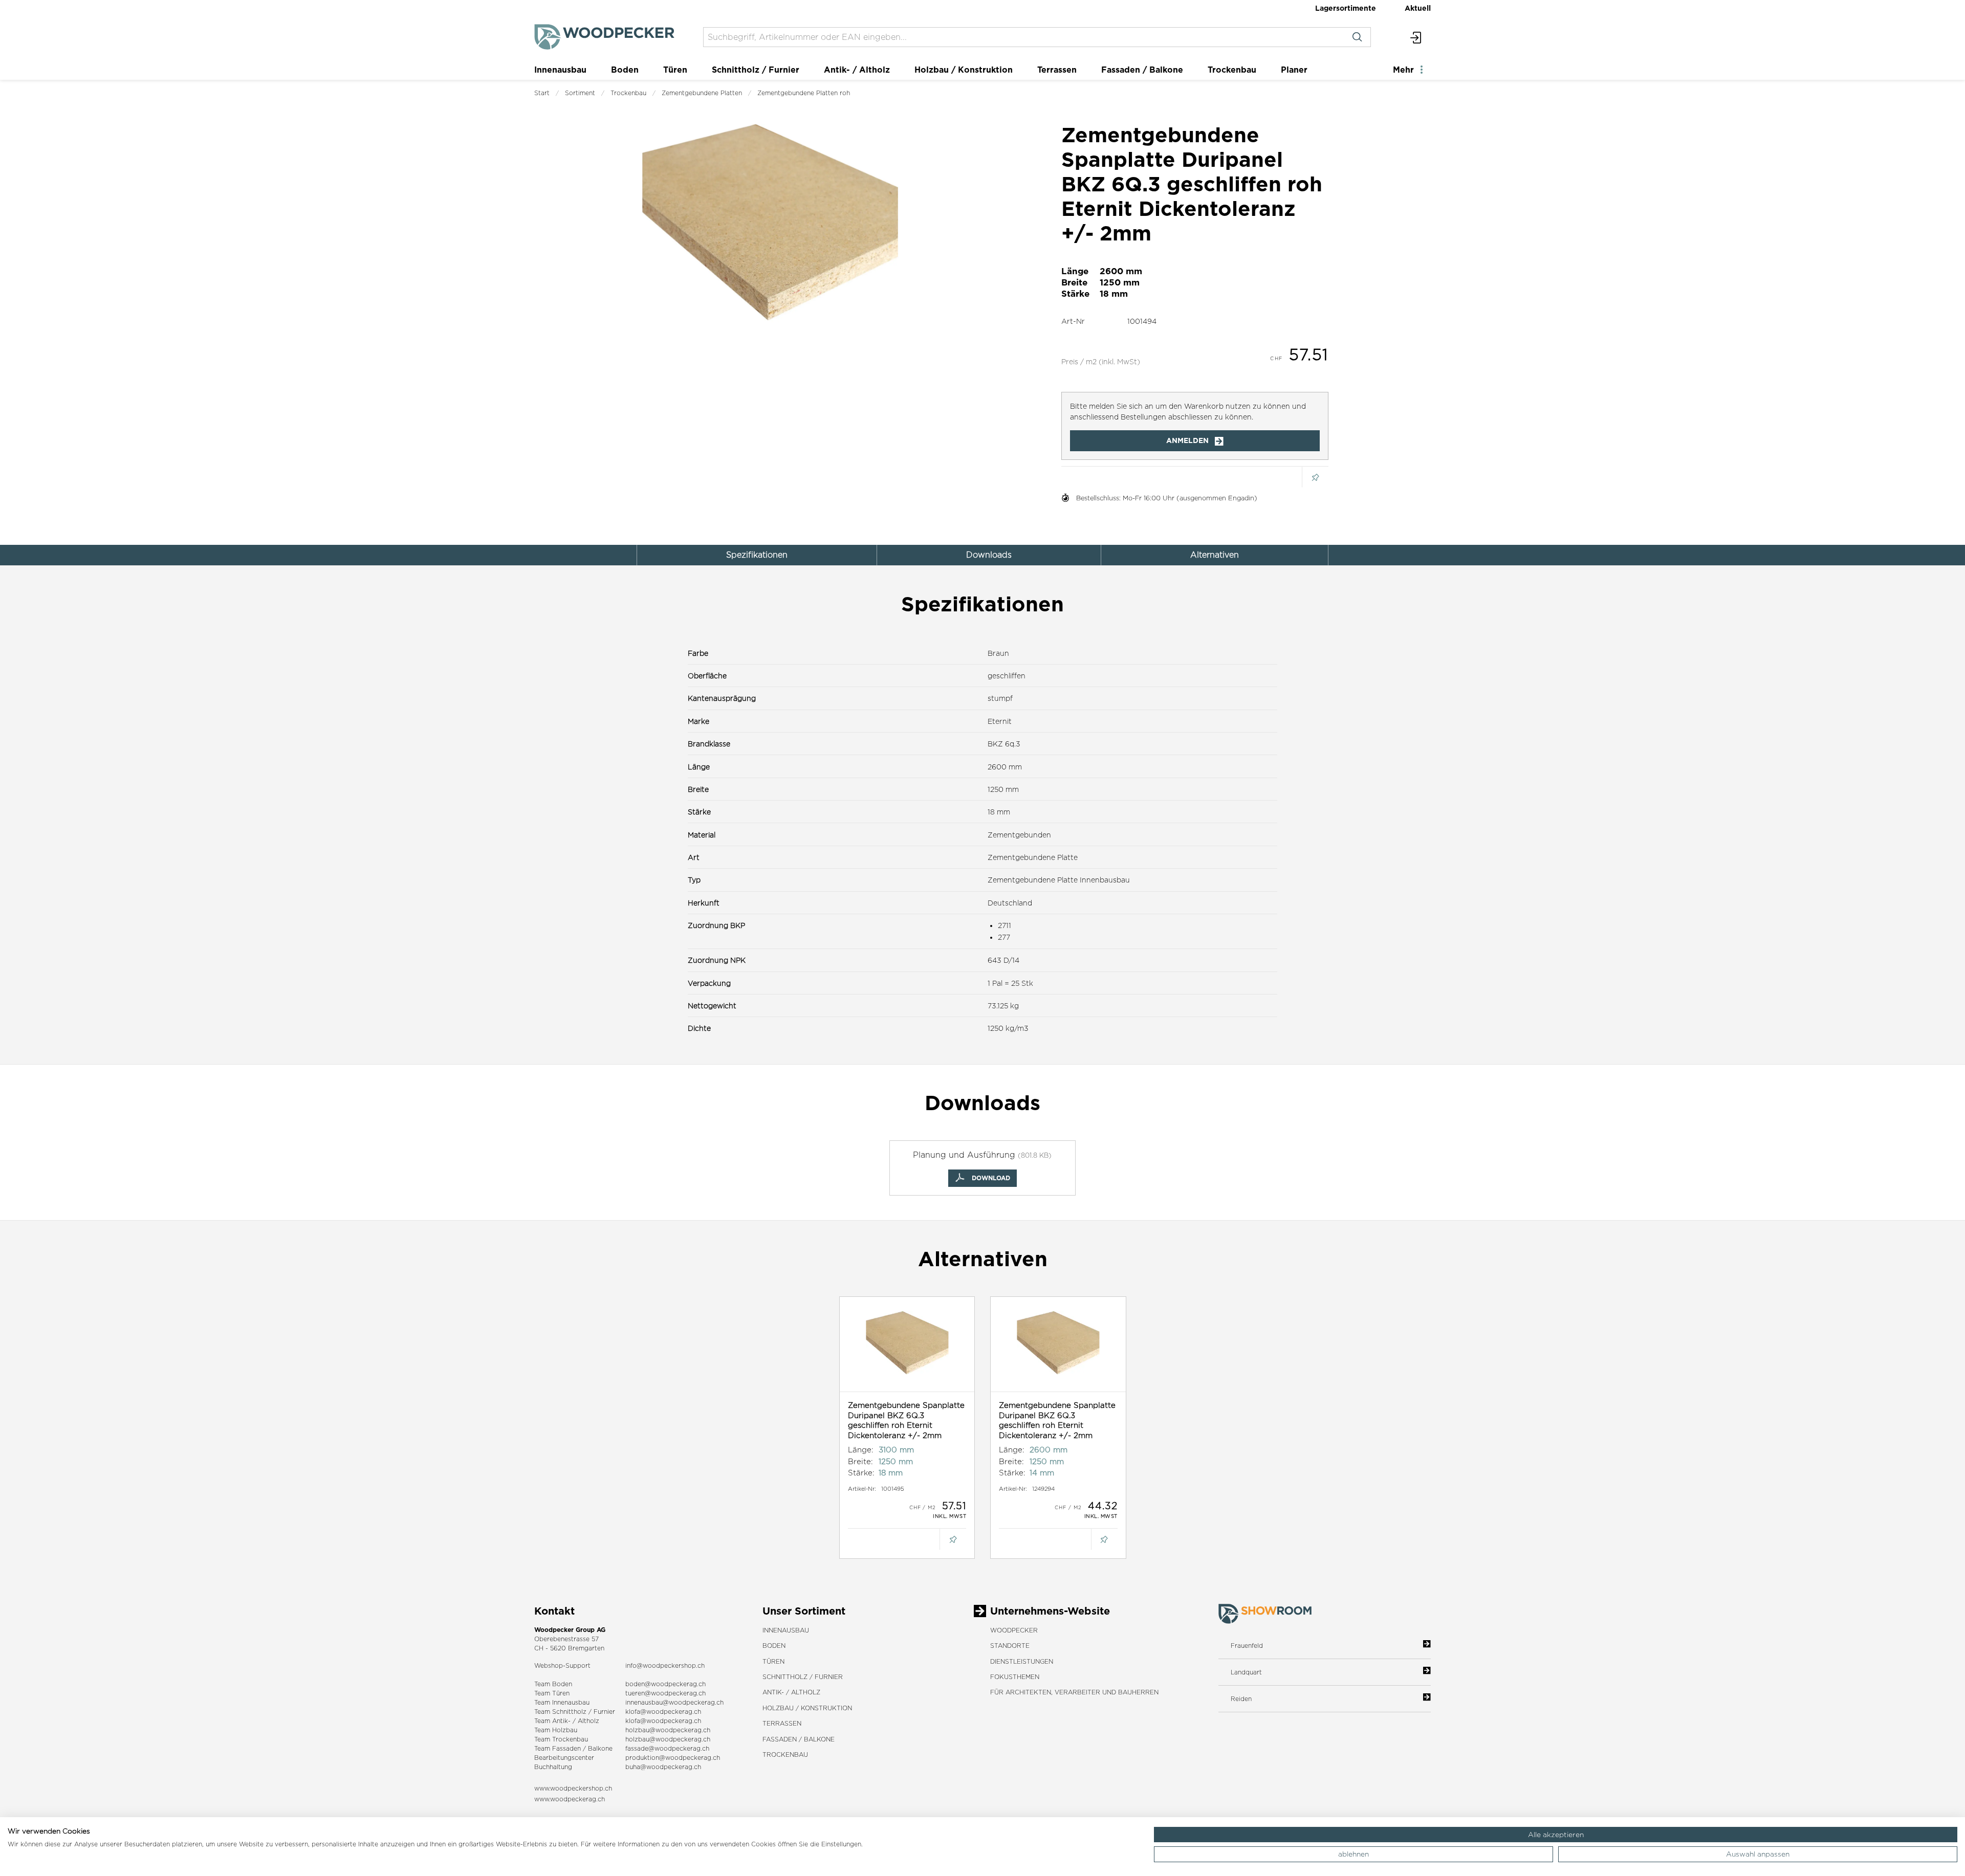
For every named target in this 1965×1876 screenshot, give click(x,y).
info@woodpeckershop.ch (665, 1665)
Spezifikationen (757, 555)
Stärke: (861, 1473)
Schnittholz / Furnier (756, 70)
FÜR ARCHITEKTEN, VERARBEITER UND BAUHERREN (1074, 1692)
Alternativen (1215, 555)
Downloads (989, 555)
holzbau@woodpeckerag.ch (668, 1730)
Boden (625, 70)
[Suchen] (1357, 37)
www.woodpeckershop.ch (573, 1788)
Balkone (600, 1748)
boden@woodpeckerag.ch (665, 1684)
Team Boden (553, 1684)
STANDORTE (1010, 1646)
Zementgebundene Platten (702, 93)
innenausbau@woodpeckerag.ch (674, 1702)
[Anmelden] (1416, 37)
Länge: (861, 1450)
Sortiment (580, 93)
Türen (675, 70)
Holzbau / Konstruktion (964, 70)
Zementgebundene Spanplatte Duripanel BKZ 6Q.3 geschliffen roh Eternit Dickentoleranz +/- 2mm (906, 1420)
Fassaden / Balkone (1142, 70)
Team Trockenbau (561, 1739)
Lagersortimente (1346, 8)
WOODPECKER (1014, 1630)
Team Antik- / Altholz (567, 1721)
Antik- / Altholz (857, 70)
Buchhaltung (553, 1767)
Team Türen (552, 1693)
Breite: (860, 1461)
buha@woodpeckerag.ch (663, 1767)
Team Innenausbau (562, 1702)
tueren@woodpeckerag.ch (665, 1693)
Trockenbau (1232, 70)
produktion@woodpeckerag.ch (673, 1758)
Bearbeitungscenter (564, 1758)
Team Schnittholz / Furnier (575, 1712)
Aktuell (1418, 8)
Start (542, 93)
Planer (1294, 70)
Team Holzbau (556, 1730)
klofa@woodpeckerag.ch (663, 1712)
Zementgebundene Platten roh (804, 93)
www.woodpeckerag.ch (570, 1799)
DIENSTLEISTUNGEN (1022, 1661)
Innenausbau (560, 70)
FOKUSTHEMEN (1015, 1677)
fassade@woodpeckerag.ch (667, 1748)
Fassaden (566, 1748)
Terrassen (1057, 70)
